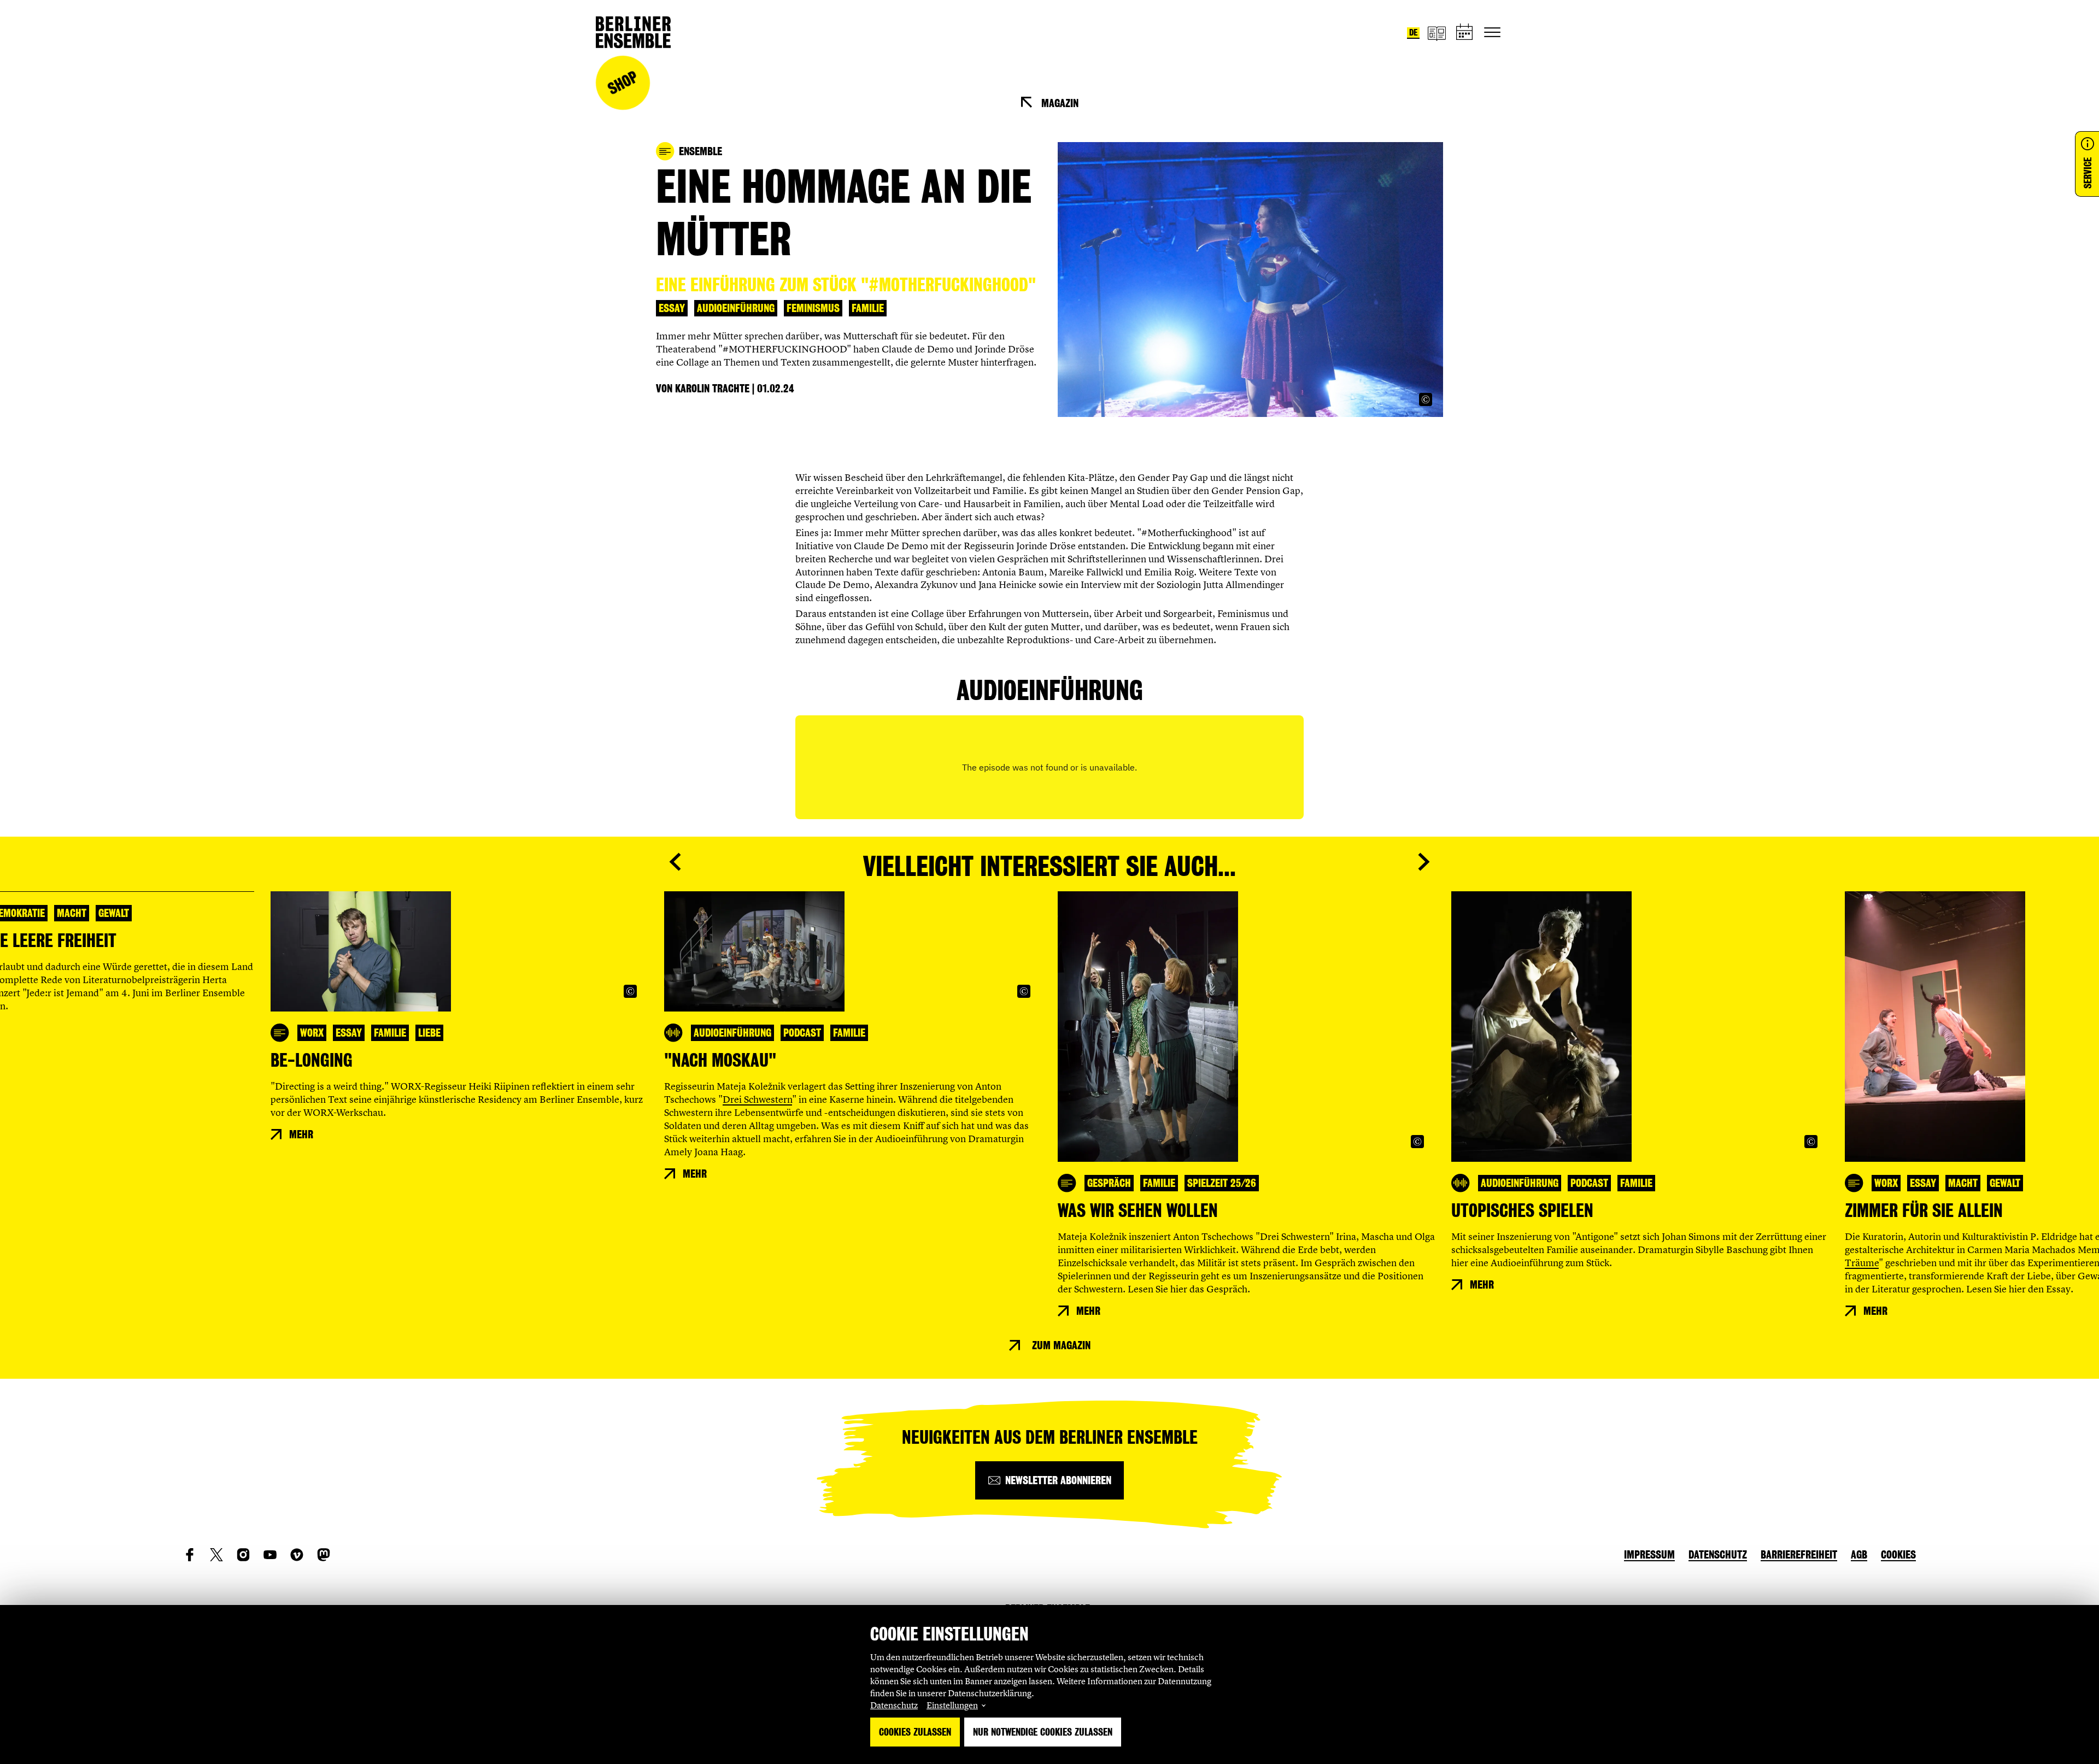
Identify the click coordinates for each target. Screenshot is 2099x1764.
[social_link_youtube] (270, 1555)
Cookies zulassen (915, 1732)
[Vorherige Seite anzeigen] (675, 862)
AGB (1859, 1555)
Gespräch (1109, 1183)
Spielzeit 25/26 (1222, 1183)
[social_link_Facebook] (190, 1555)
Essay (672, 308)
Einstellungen (952, 1705)
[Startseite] (633, 32)
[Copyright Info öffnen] (1426, 399)
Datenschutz (894, 1705)
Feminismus (813, 308)
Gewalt (114, 913)
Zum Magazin (1061, 1345)
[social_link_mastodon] (324, 1555)
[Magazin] (1437, 33)
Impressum (1649, 1555)
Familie (868, 308)
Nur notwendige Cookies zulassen (1043, 1732)
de (1413, 33)
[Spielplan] (1465, 33)
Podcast (802, 1033)
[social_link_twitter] (216, 1555)
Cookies (1898, 1555)
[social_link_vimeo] (297, 1555)
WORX (312, 1033)
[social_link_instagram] (243, 1555)
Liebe (429, 1033)
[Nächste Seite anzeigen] (1424, 862)
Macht (72, 913)
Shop (623, 83)
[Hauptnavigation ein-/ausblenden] (1492, 32)
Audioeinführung (736, 308)
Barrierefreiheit (1799, 1555)
